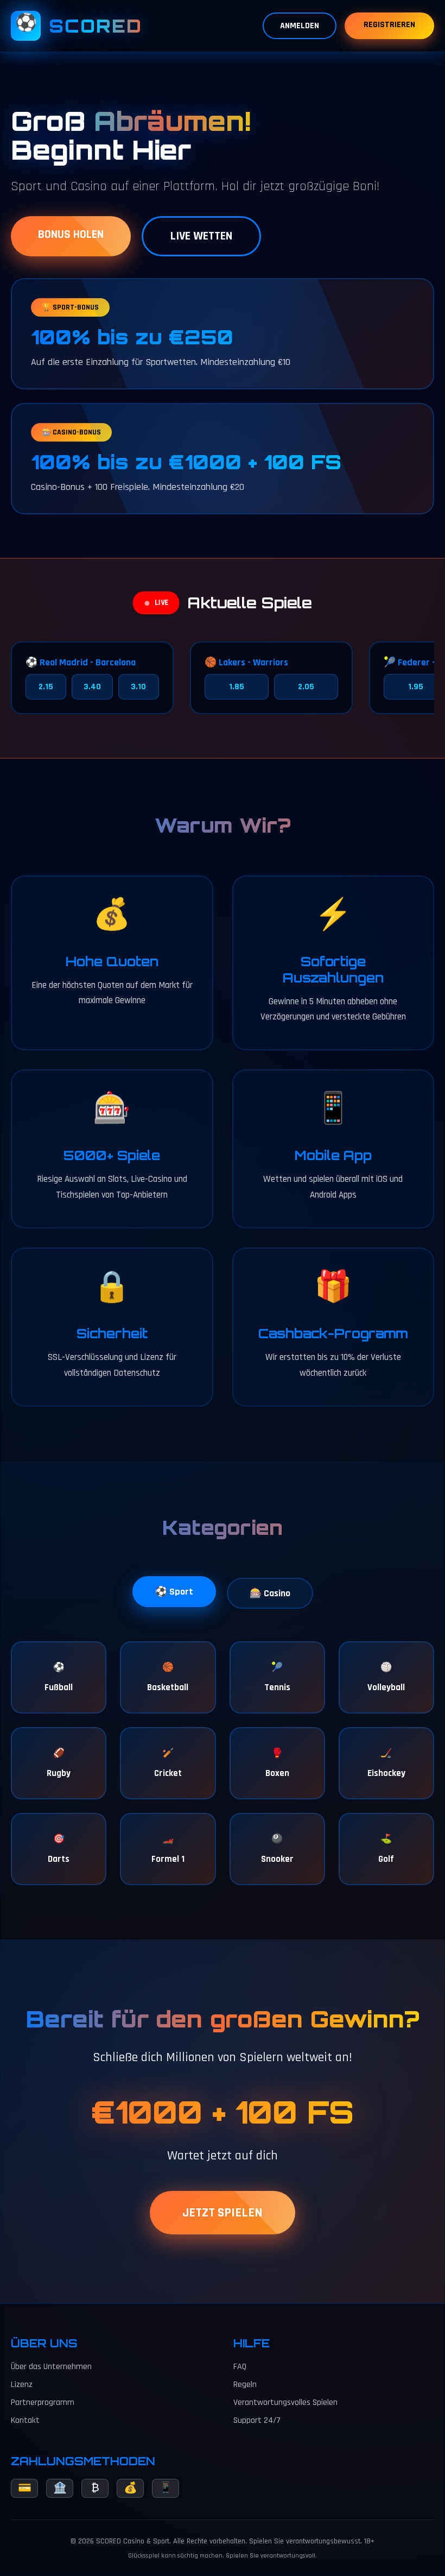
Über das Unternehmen (51, 2367)
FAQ (240, 2367)
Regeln (245, 2385)
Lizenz (22, 2385)
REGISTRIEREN (389, 25)
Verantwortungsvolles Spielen (285, 2402)
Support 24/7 (257, 2420)
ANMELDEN (300, 26)
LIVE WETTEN (201, 236)
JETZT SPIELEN (223, 2213)
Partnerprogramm (43, 2402)
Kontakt (25, 2420)
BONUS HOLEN (71, 235)
